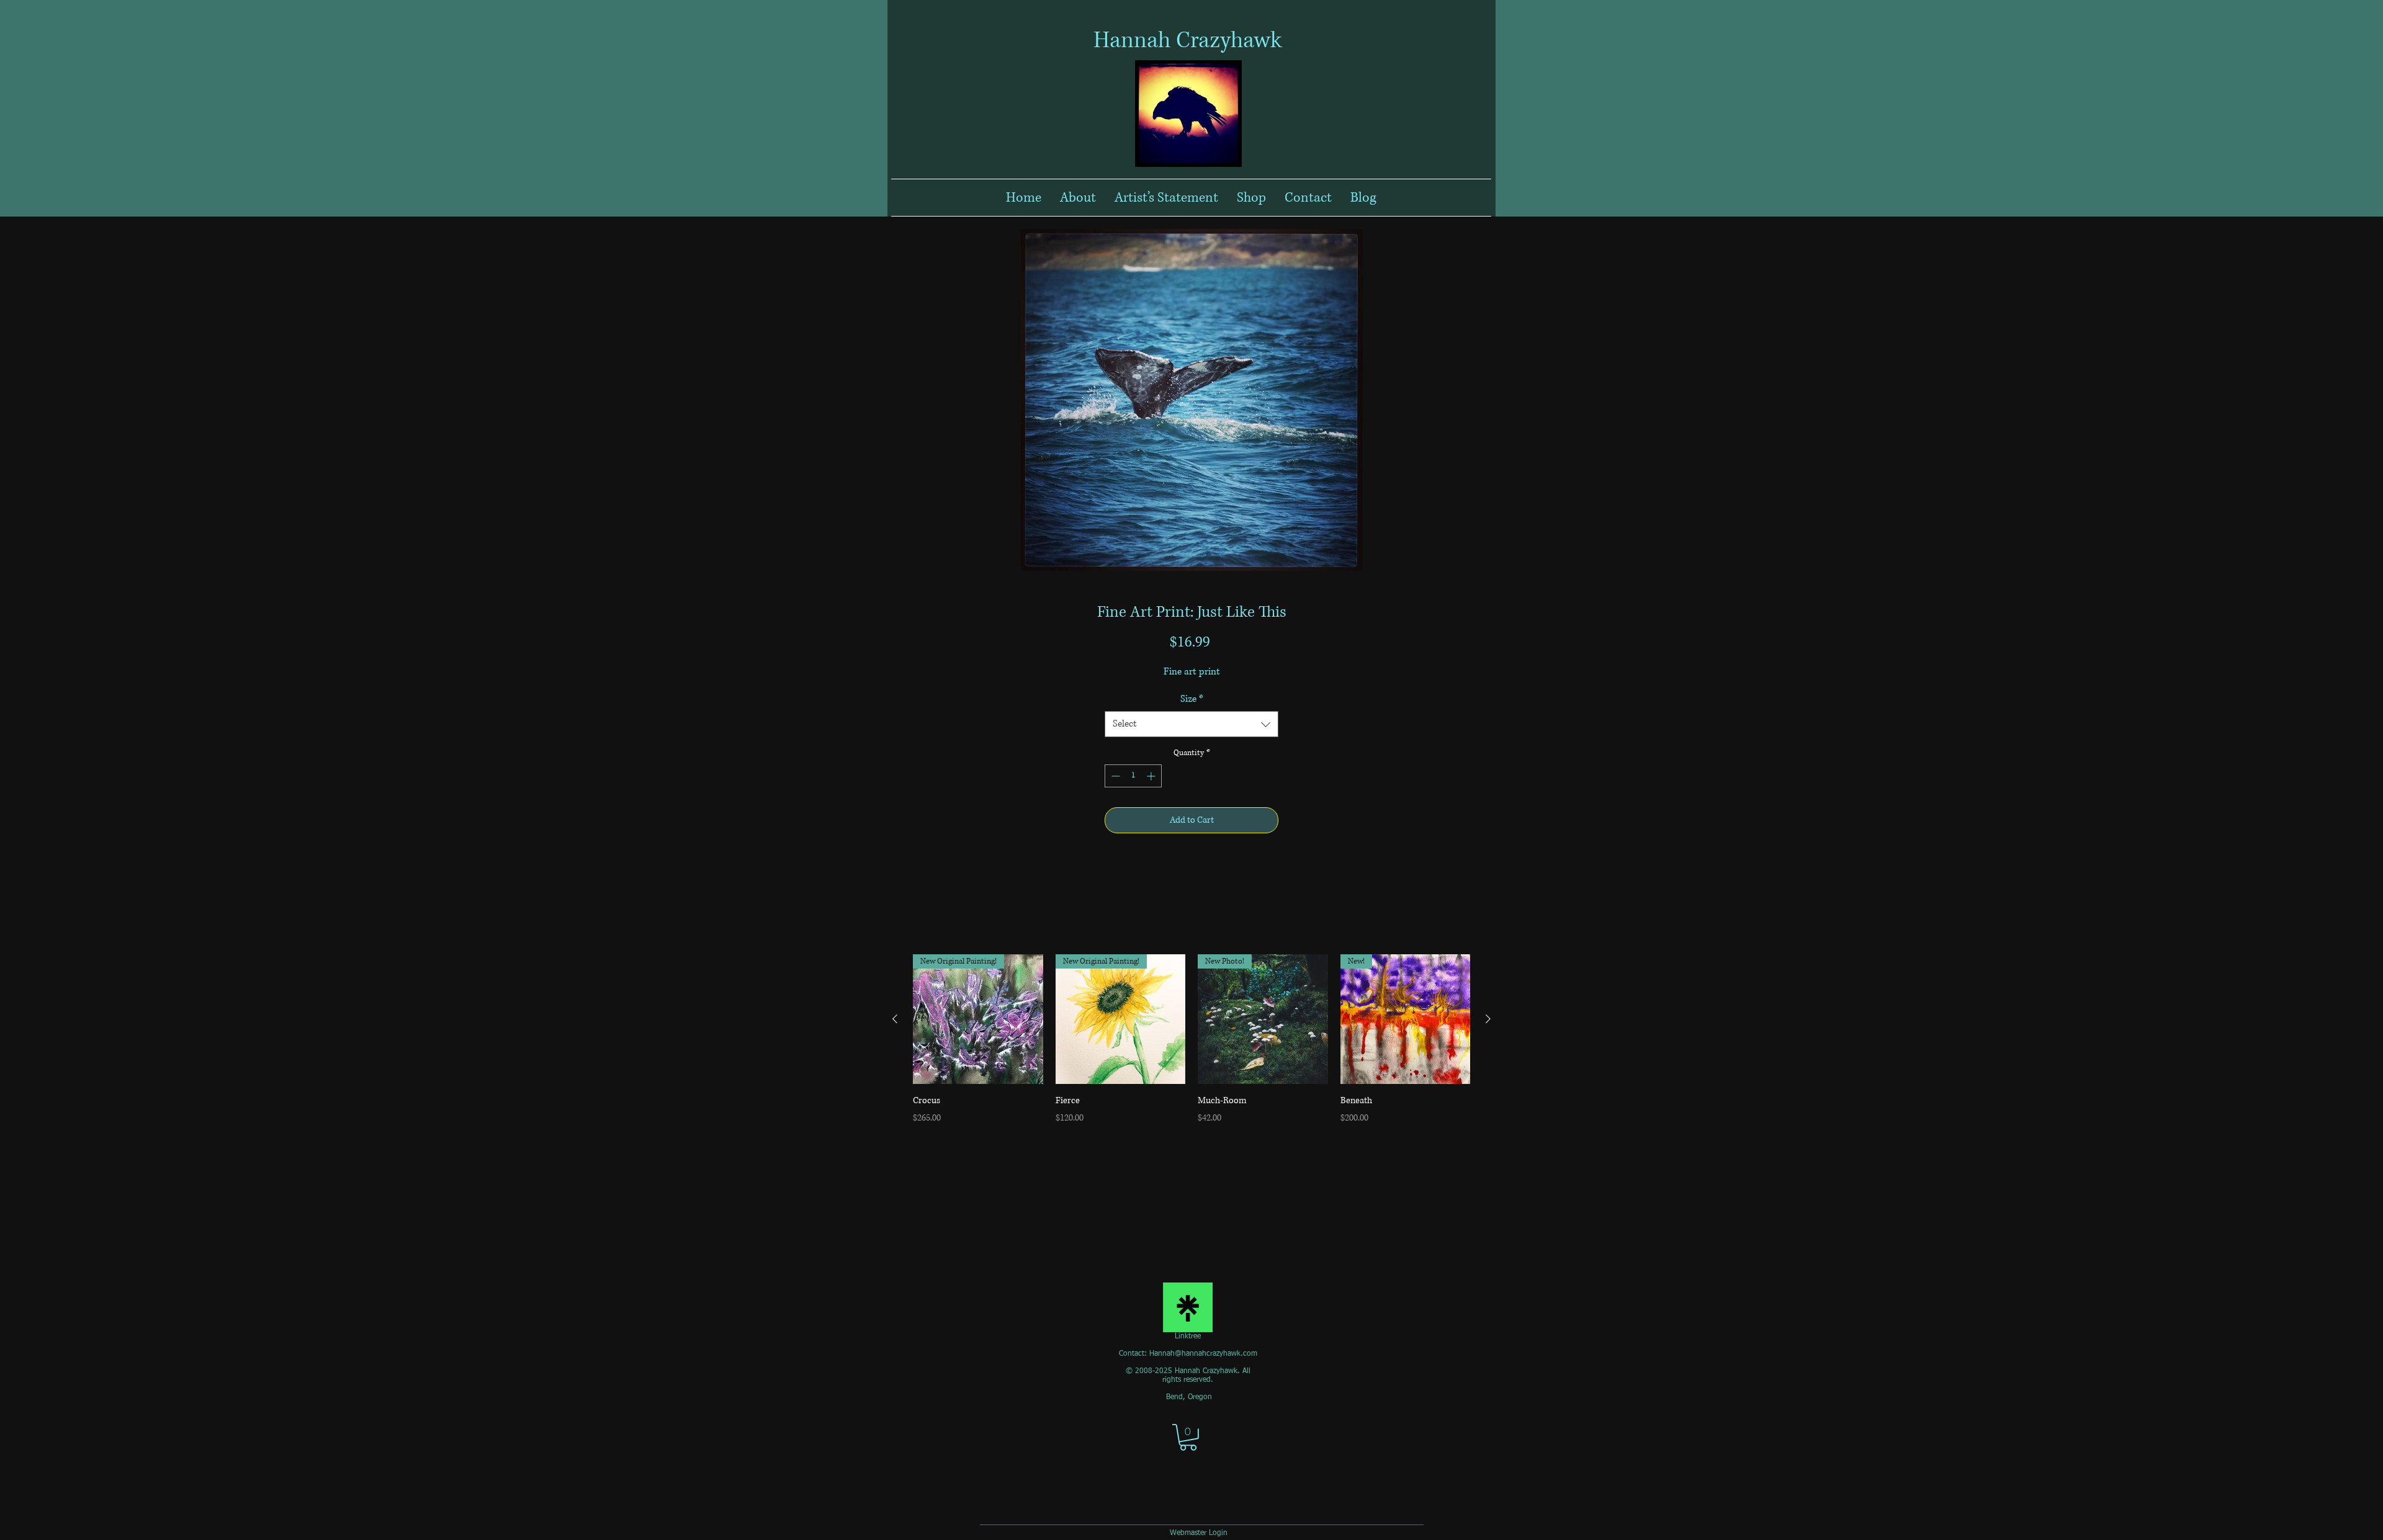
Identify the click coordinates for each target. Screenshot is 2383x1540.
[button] (1188, 1437)
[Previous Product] (895, 1019)
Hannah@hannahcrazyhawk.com (1203, 1354)
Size (1192, 699)
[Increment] (1152, 776)
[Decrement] (1114, 776)
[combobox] (1191, 724)
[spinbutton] (1133, 776)
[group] (1191, 1047)
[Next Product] (1488, 1019)
